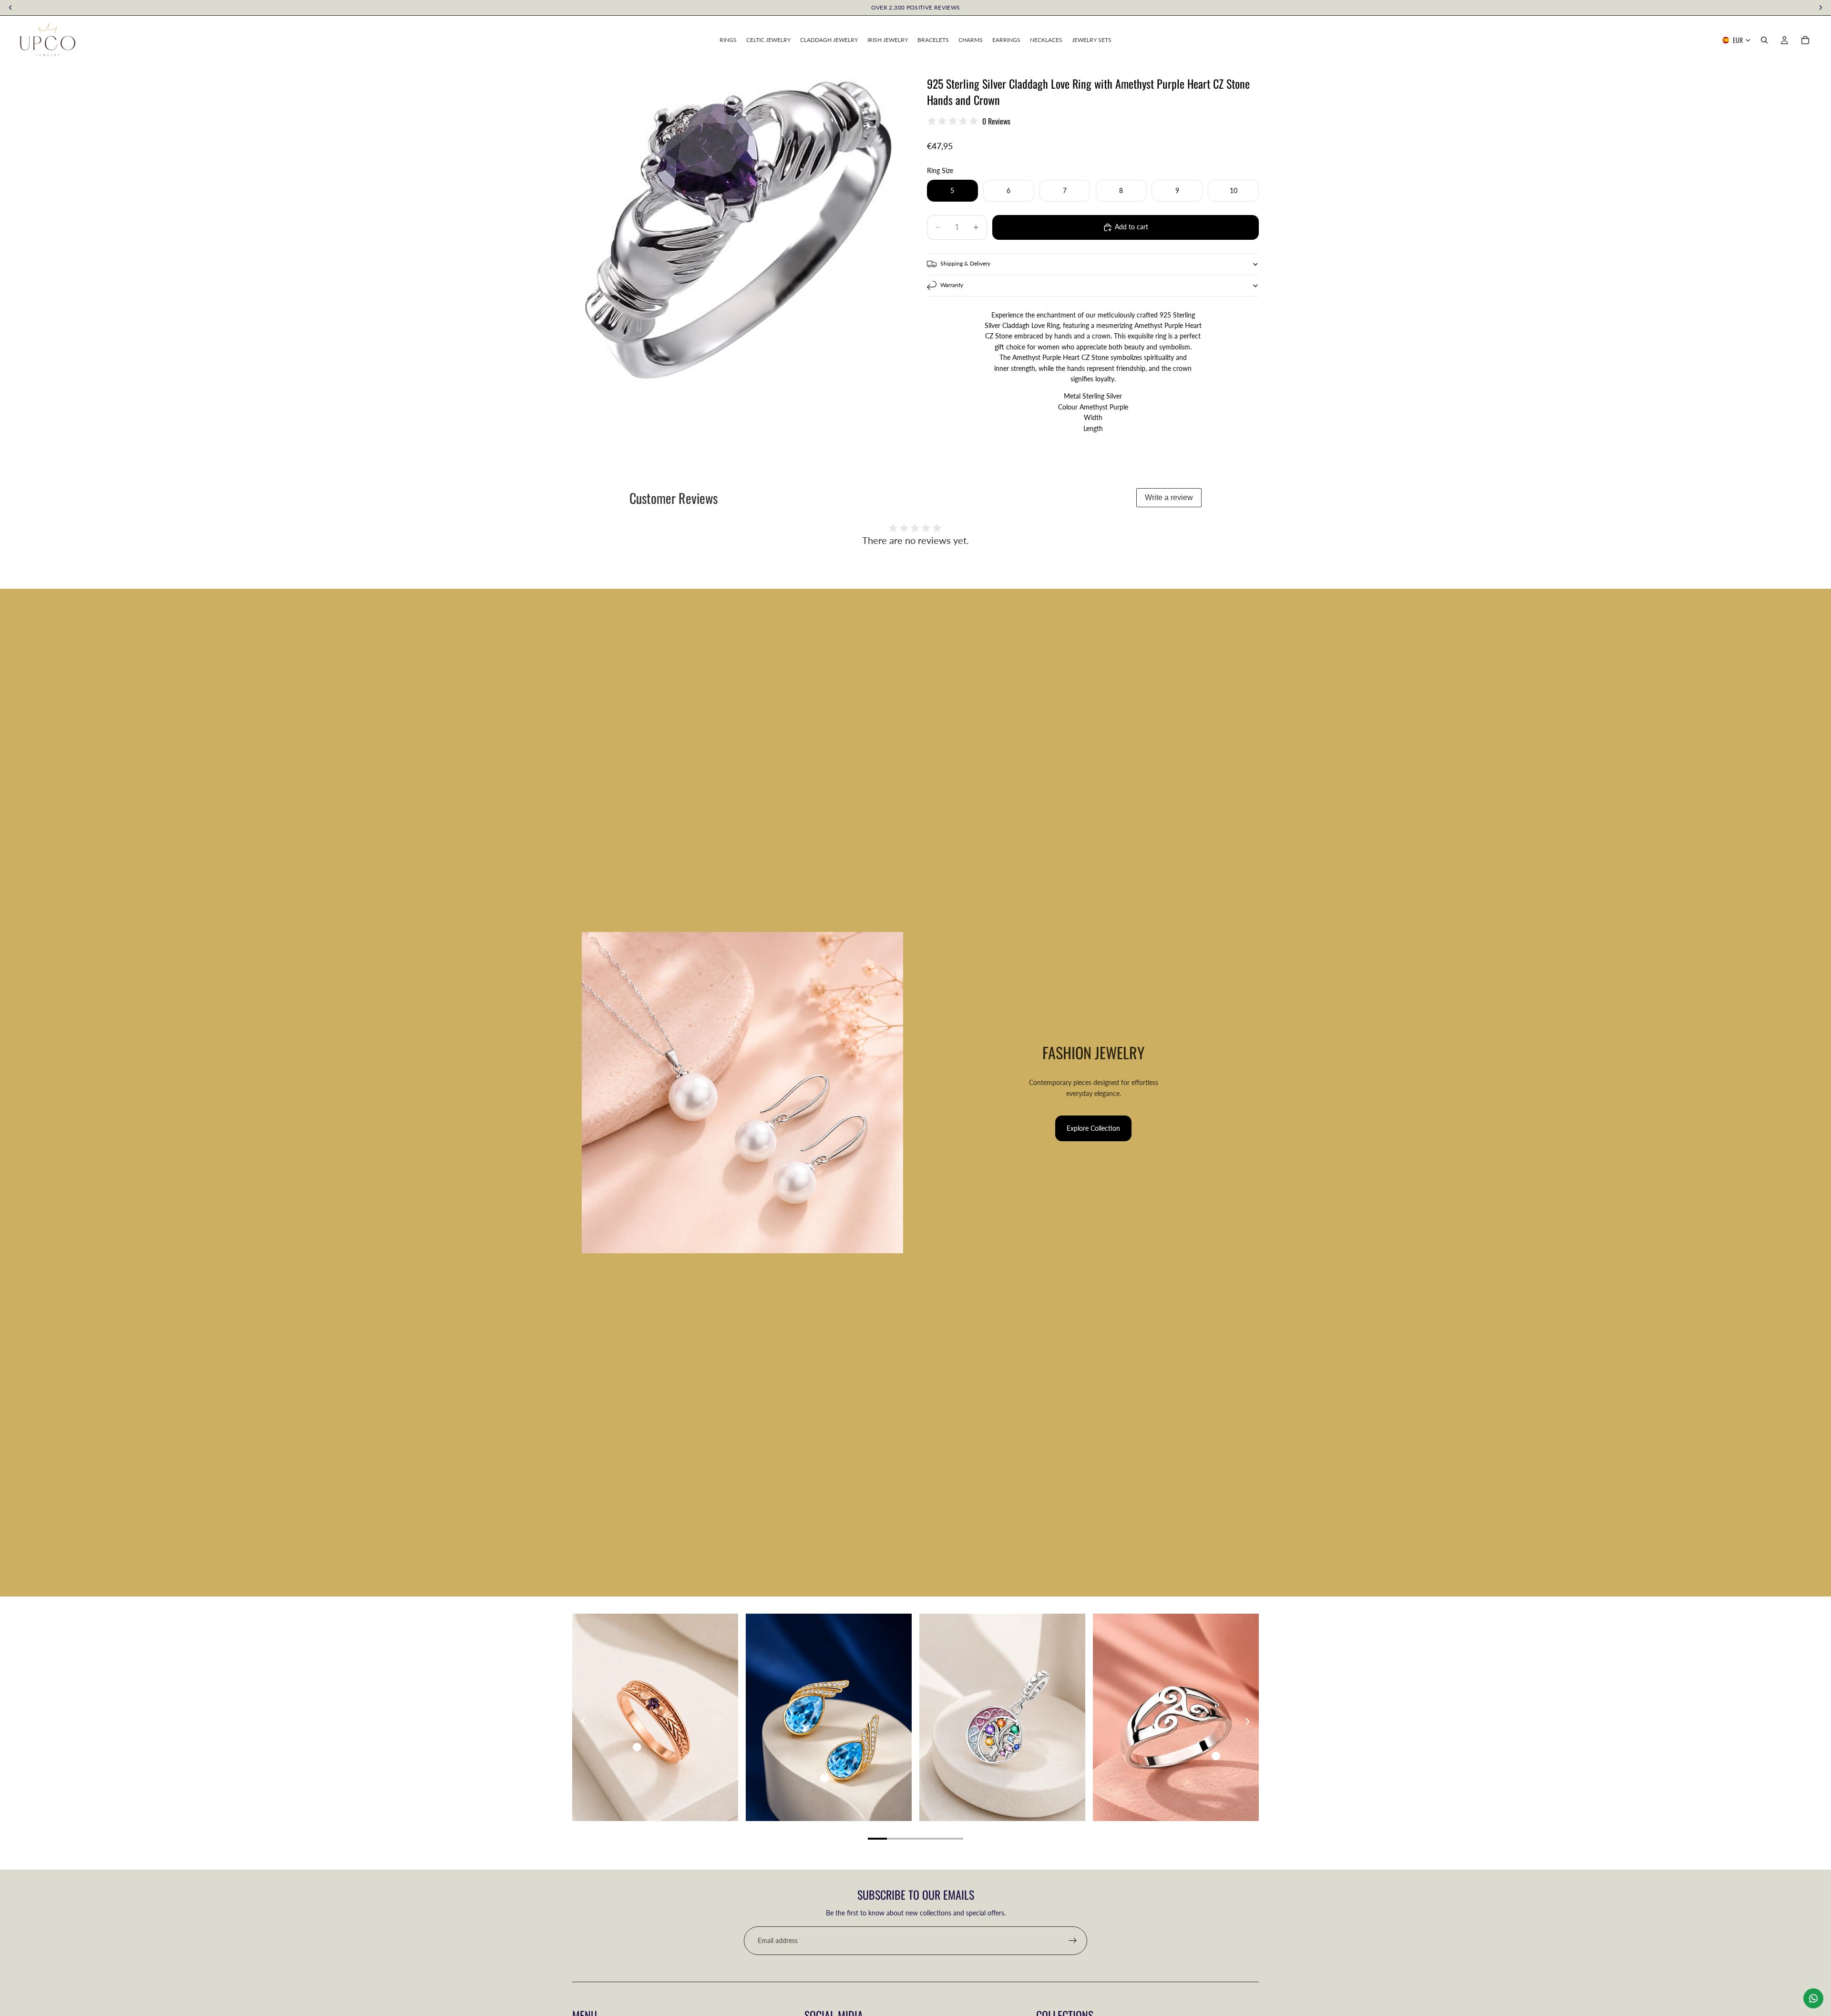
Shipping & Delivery (965, 263)
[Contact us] (1813, 1998)
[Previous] (584, 1721)
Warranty (952, 285)
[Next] (1247, 1721)
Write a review (1169, 497)
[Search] (1764, 40)
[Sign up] (1073, 1941)
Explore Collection (1093, 1128)
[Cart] (1805, 40)
